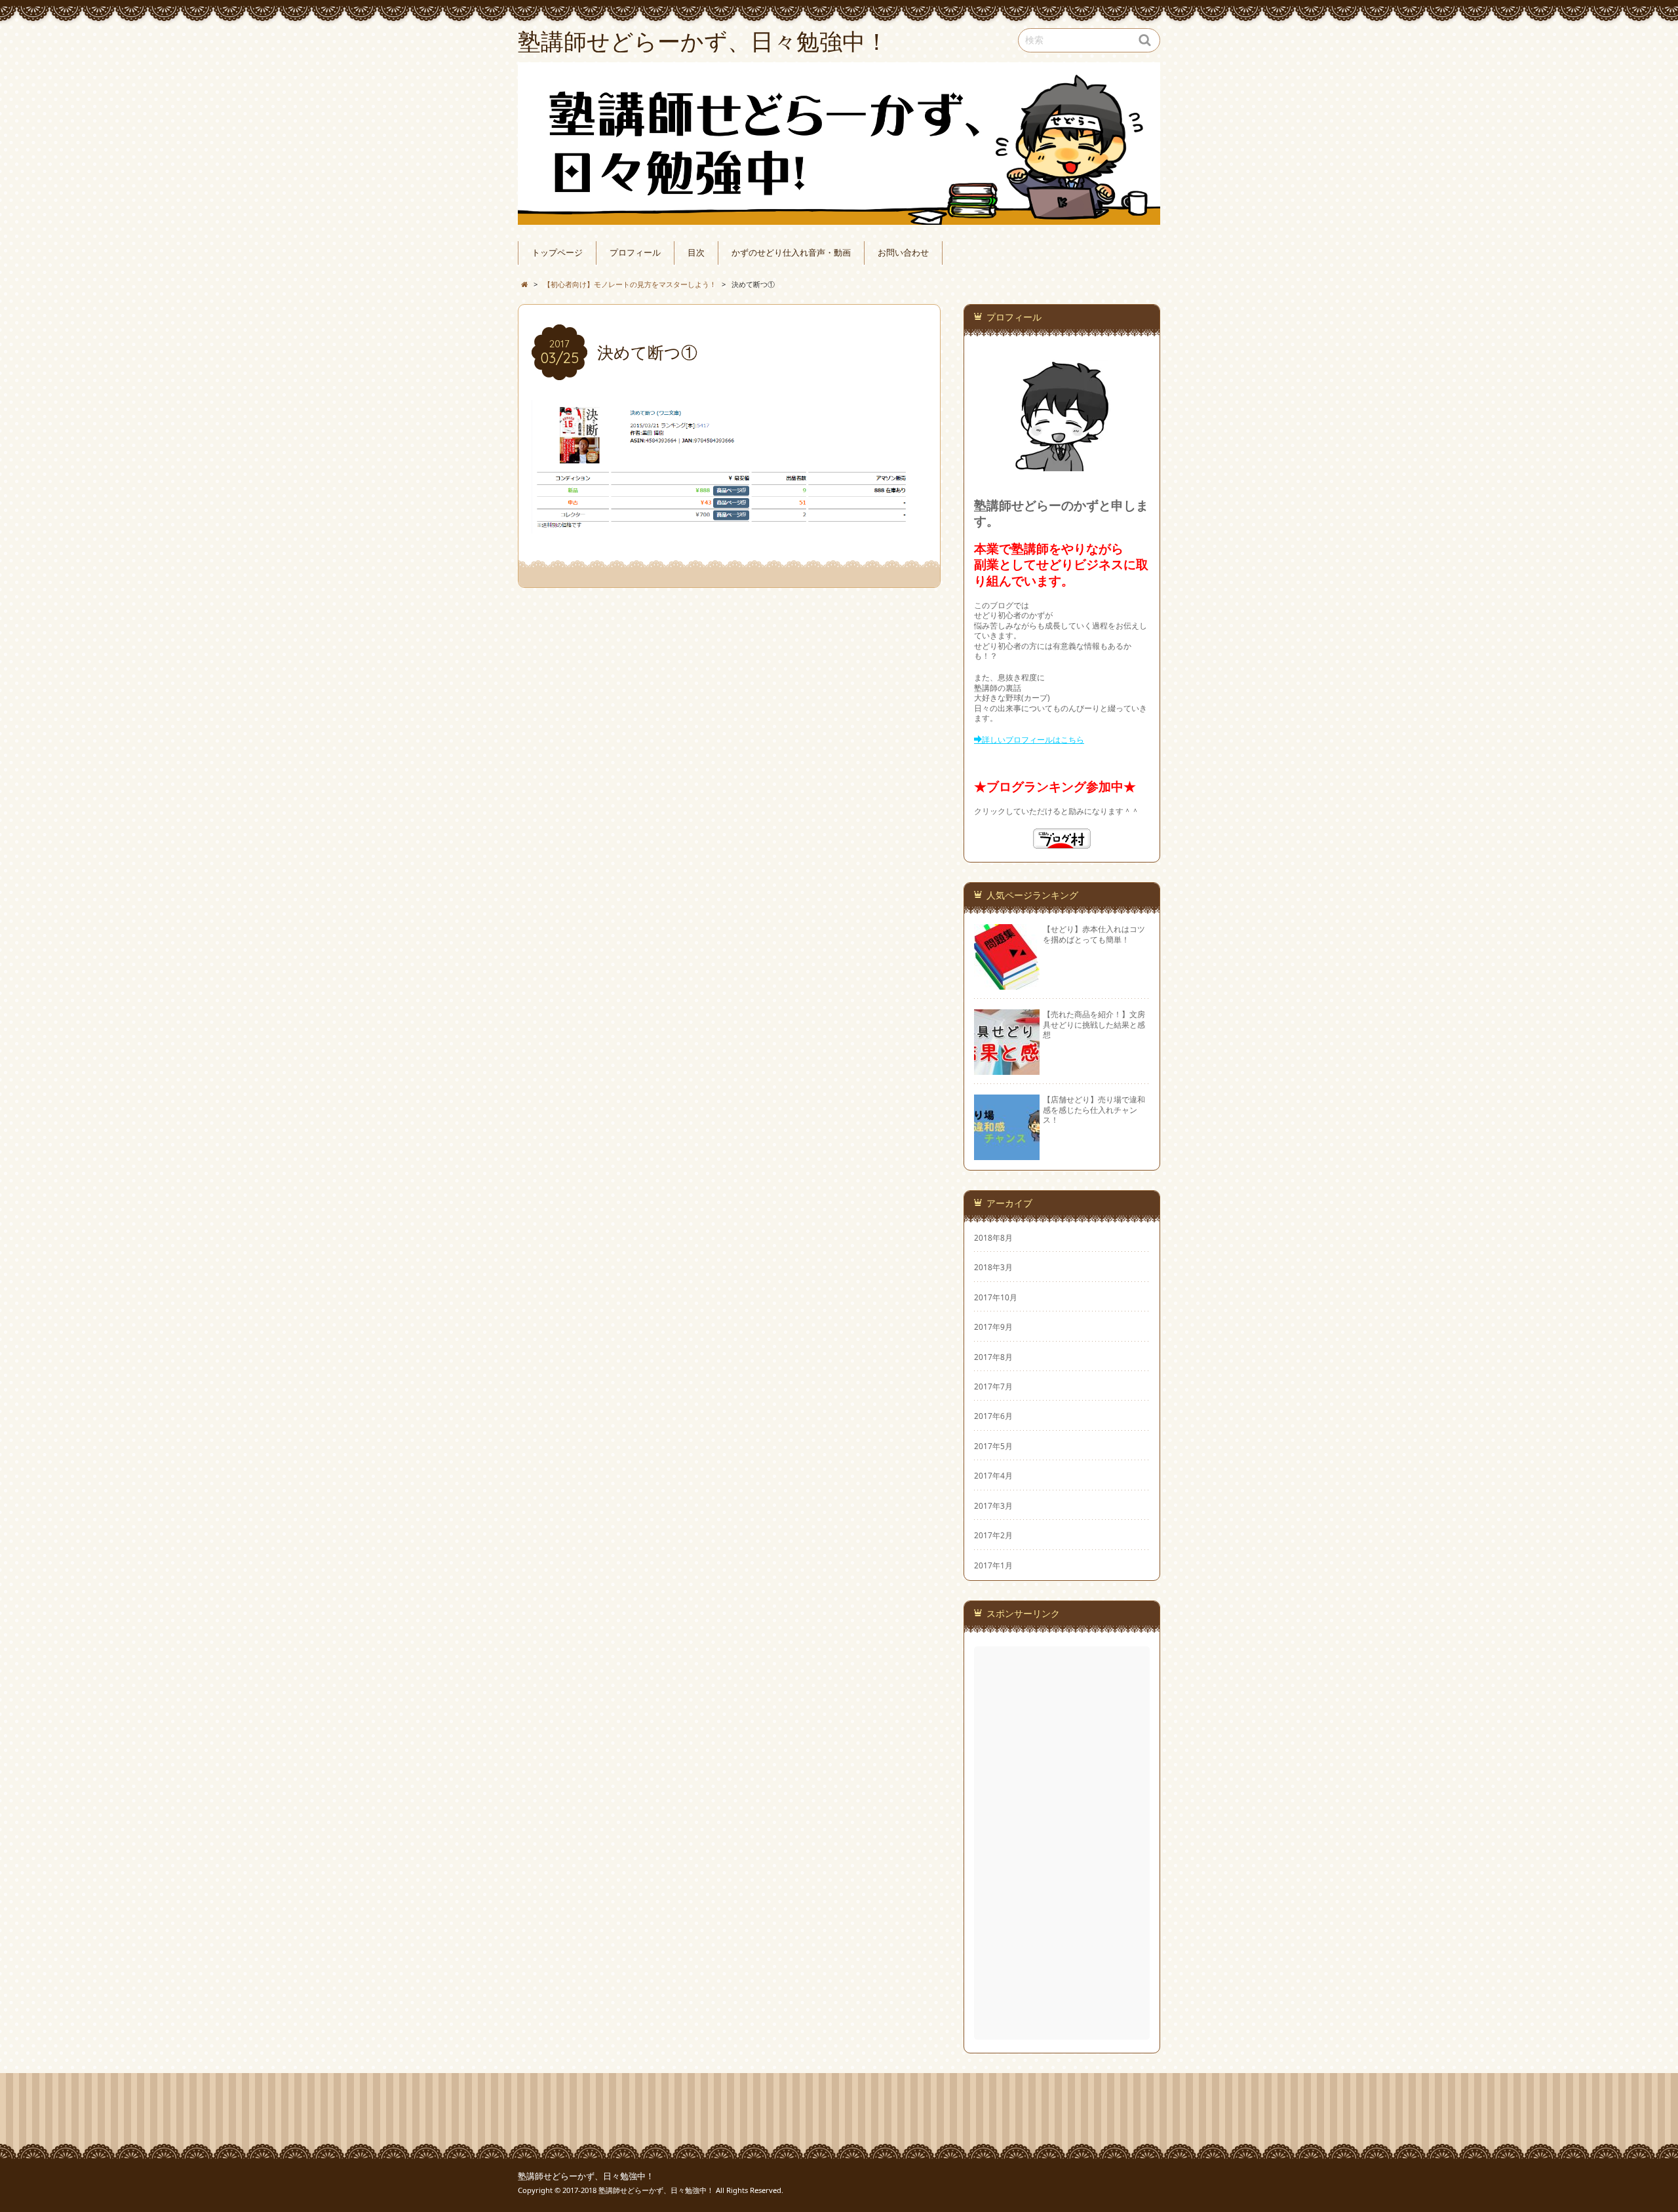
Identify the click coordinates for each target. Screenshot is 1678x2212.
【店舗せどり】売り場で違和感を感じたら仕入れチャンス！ (1094, 1109)
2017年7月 (993, 1386)
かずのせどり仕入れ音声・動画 (791, 253)
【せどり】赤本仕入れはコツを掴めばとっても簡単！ (1094, 934)
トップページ (557, 253)
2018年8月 (993, 1237)
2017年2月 (993, 1535)
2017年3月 (993, 1505)
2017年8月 (993, 1357)
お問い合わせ (903, 253)
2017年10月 (996, 1297)
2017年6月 (993, 1416)
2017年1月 (993, 1565)
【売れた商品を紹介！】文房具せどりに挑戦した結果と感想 (1094, 1024)
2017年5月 (993, 1446)
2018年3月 (993, 1267)
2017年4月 (993, 1475)
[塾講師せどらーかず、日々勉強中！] (839, 144)
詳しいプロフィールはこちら (1033, 739)
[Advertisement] (1063, 1843)
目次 (696, 253)
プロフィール (635, 253)
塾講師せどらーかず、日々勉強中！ (586, 2176)
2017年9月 (993, 1327)
